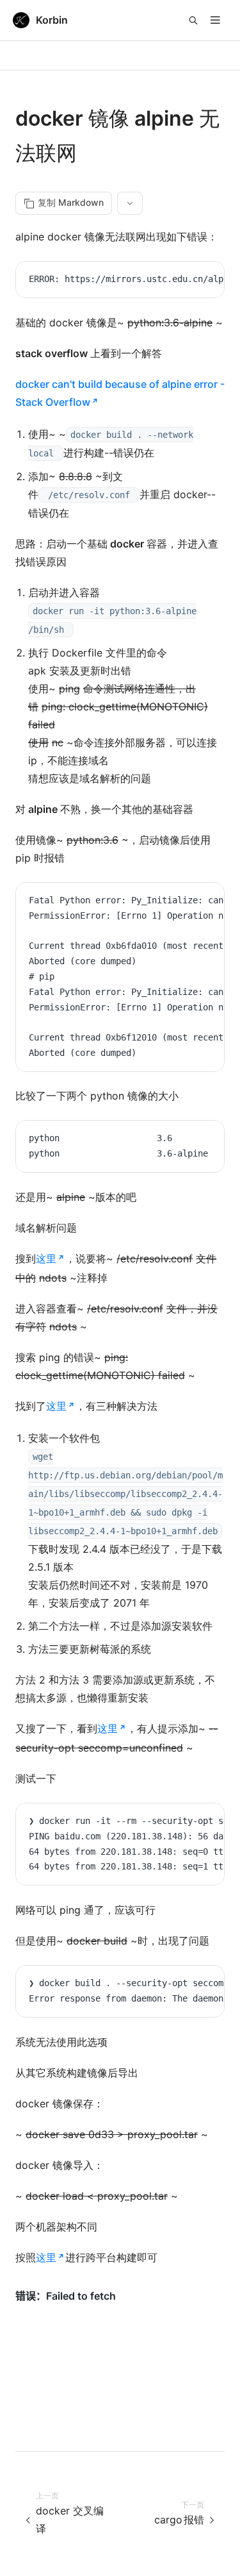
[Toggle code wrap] (186, 281)
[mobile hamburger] (215, 20)
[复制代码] (205, 281)
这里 (46, 1259)
